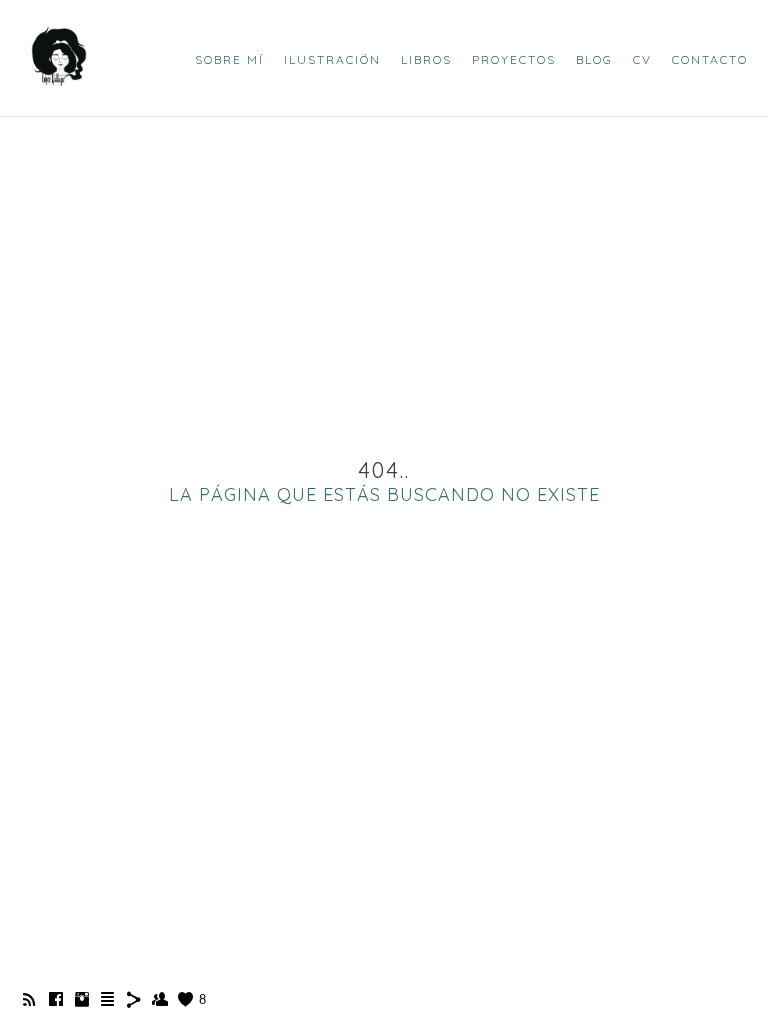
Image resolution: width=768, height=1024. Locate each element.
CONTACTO (710, 59)
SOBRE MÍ (229, 59)
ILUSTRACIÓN (332, 59)
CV (642, 59)
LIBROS (426, 59)
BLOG (594, 59)
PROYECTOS (514, 59)
